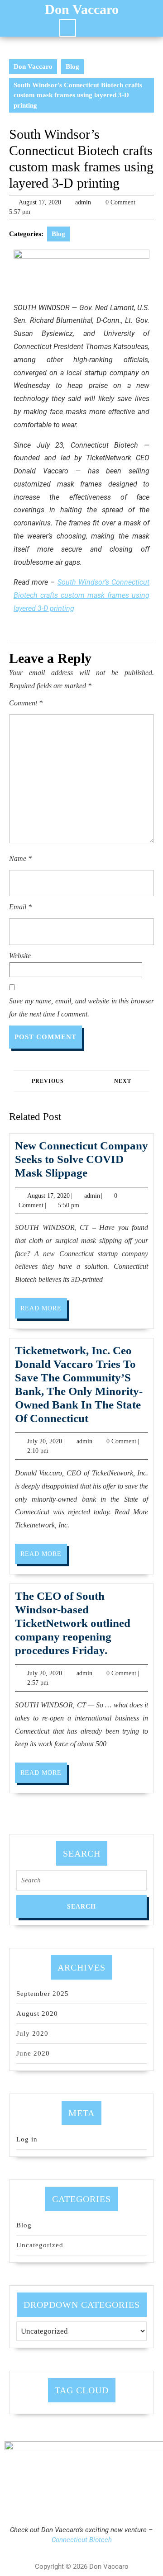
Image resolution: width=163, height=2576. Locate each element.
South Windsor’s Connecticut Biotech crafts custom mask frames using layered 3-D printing (81, 595)
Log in (27, 2139)
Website (20, 956)
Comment (26, 703)
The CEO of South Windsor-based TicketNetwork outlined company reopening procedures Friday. (73, 1623)
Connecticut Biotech (82, 2540)
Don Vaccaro (82, 9)
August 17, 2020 (40, 202)
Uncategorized (40, 2245)
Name (20, 858)
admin (83, 202)
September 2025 (43, 1994)
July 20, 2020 (45, 1441)
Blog (72, 66)
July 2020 (32, 2033)
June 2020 (33, 2053)
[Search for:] (81, 1883)
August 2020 (37, 2014)
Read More (44, 1305)
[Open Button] (68, 28)
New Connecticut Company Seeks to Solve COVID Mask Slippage (81, 1159)
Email (20, 907)
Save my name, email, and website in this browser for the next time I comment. (81, 1007)
